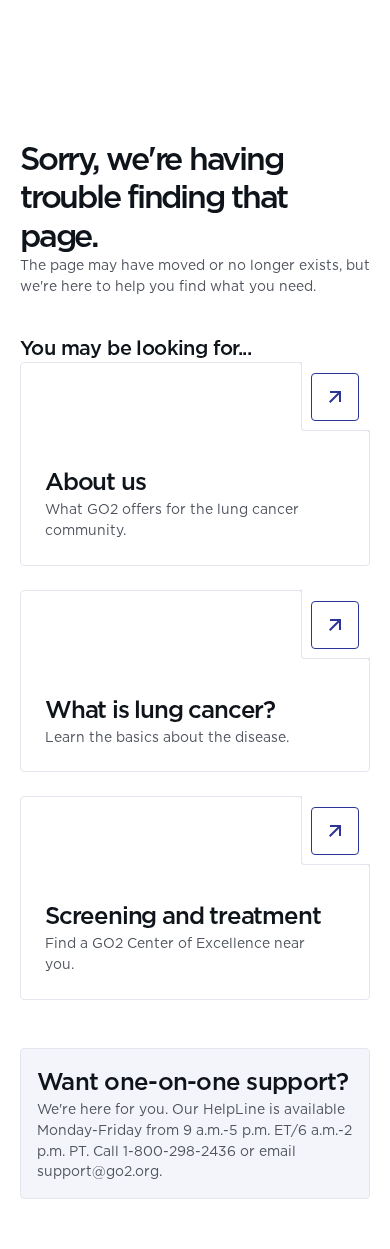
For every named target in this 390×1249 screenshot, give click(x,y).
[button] (358, 35)
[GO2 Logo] (78, 35)
